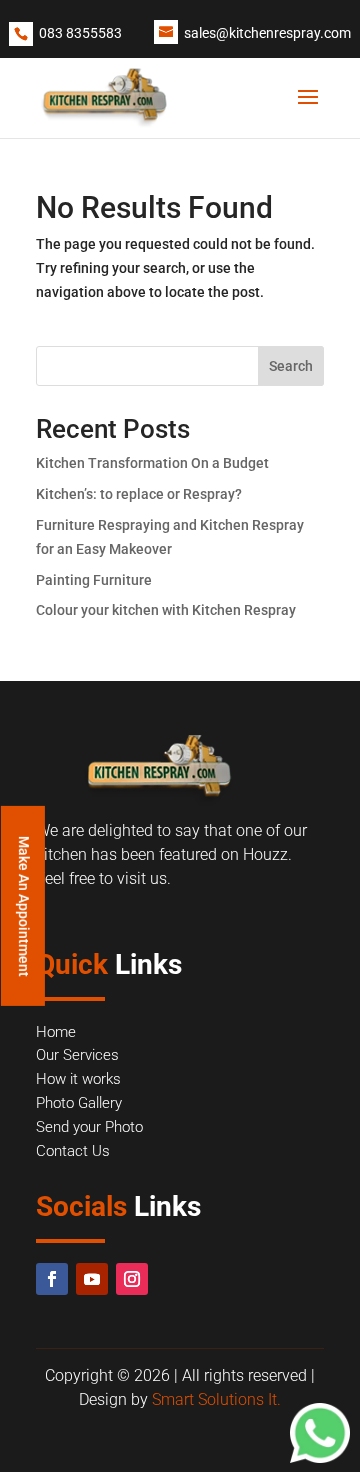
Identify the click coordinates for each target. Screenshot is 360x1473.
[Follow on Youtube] (92, 1279)
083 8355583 (80, 33)
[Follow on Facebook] (52, 1279)
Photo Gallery (79, 1103)
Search (291, 366)
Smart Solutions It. (216, 1399)
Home (56, 1032)
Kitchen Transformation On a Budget (152, 463)
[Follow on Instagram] (132, 1279)
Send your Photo (89, 1127)
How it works (78, 1079)
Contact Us (73, 1151)
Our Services (77, 1055)
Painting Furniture (94, 580)
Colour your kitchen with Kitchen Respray (166, 610)
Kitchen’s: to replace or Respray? (139, 494)
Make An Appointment (24, 905)
